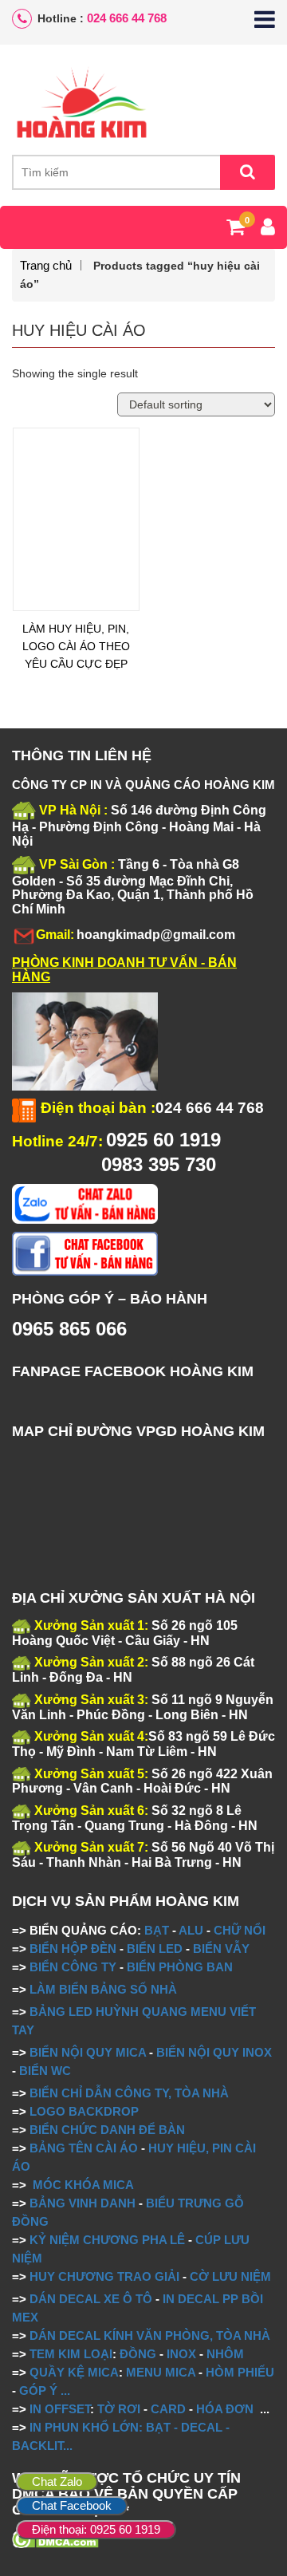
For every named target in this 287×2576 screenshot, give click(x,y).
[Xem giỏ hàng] (236, 230)
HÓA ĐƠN (225, 2409)
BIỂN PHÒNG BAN (180, 1967)
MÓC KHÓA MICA (83, 2185)
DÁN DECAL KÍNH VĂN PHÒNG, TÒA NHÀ (150, 2335)
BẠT (157, 1930)
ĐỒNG (138, 2354)
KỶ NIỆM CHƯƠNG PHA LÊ (107, 2240)
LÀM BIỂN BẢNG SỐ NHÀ (105, 1989)
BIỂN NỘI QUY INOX (214, 2052)
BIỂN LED (155, 1949)
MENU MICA (161, 2372)
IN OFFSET (60, 2409)
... (64, 2391)
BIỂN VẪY (221, 1949)
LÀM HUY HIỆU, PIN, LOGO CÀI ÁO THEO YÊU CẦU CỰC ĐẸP (76, 646)
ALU (191, 1930)
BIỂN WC (45, 2071)
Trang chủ (46, 265)
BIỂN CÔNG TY (73, 1967)
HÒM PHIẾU (240, 2372)
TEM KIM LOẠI (71, 2354)
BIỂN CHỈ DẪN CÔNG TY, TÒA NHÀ (129, 2093)
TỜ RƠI (119, 2409)
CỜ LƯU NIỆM (230, 2276)
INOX (181, 2354)
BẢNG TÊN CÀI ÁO (84, 2148)
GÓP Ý (38, 2391)
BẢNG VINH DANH (83, 2203)
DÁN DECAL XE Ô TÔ (91, 2299)
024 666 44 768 (127, 18)
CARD (168, 2409)
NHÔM (225, 2354)
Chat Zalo (57, 2481)
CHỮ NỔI (240, 1930)
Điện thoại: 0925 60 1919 (96, 2529)
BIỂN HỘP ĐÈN (73, 1949)
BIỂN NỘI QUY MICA (88, 2052)
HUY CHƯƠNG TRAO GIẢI (104, 2276)
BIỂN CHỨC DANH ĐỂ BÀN (106, 2130)
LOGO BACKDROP (84, 2111)
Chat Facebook (72, 2505)
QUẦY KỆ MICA (74, 2372)
